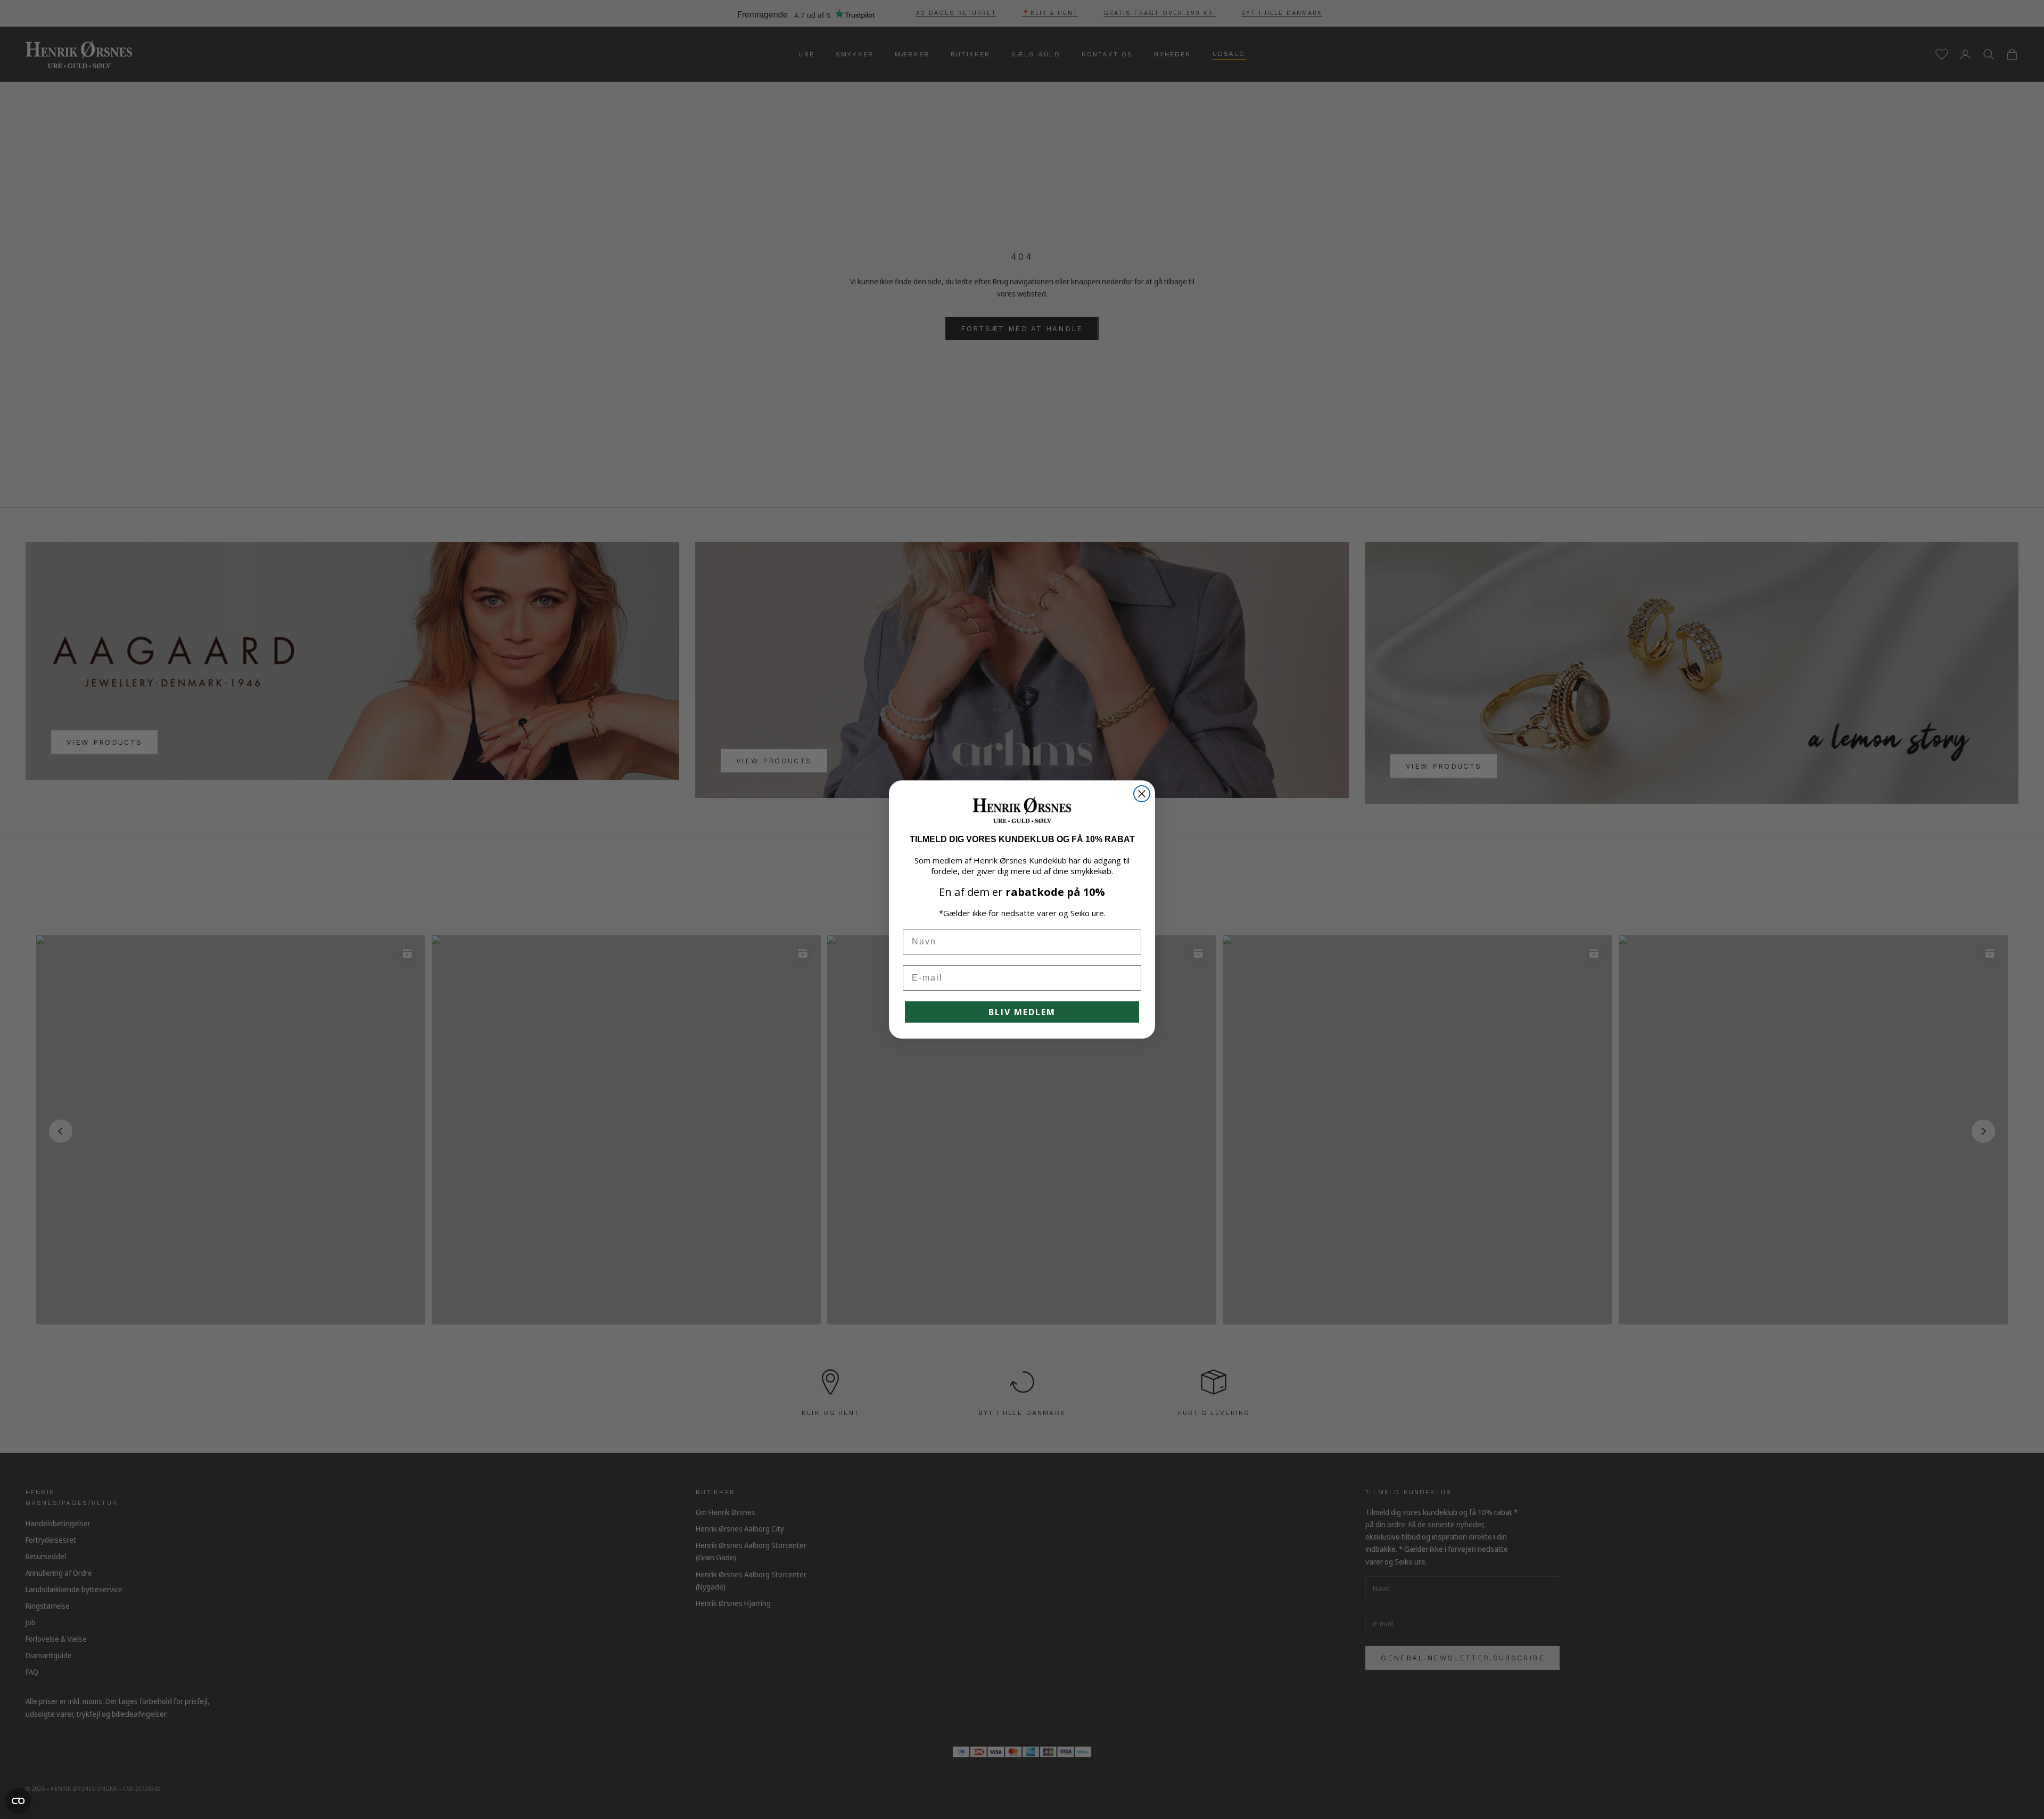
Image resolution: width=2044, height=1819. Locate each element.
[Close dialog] (1142, 794)
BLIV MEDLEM (1022, 1012)
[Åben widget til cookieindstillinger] (18, 1801)
